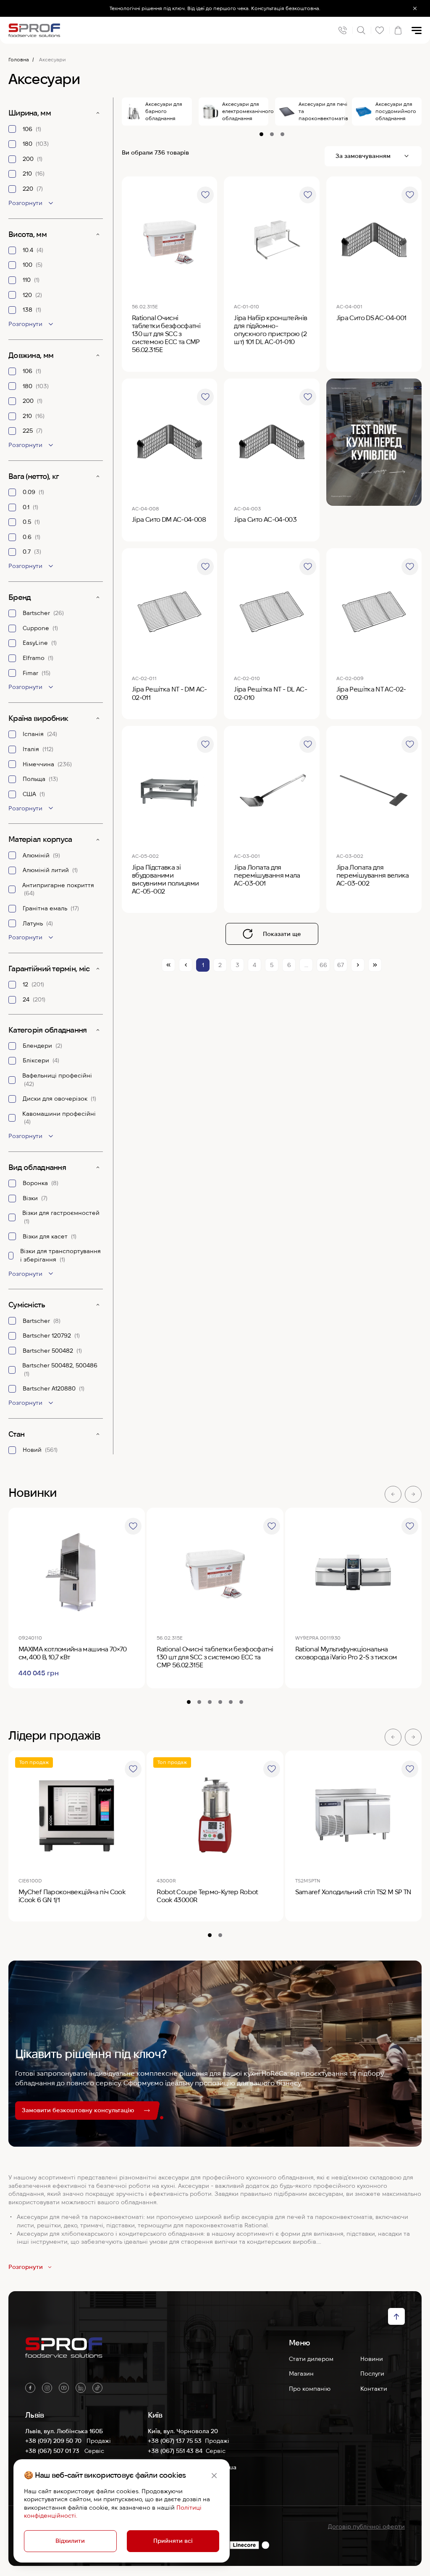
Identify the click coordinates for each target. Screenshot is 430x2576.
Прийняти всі (173, 2541)
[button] (393, 1494)
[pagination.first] (168, 965)
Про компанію (310, 2389)
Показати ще (282, 934)
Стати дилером (311, 2359)
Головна (19, 59)
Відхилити (70, 2541)
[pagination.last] (375, 965)
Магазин (301, 2374)
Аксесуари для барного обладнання (164, 111)
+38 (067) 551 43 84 (175, 2451)
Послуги (372, 2374)
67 (341, 965)
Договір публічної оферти (366, 2526)
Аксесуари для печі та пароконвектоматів (322, 111)
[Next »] (358, 965)
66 (323, 965)
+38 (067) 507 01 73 (53, 2451)
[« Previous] (186, 965)
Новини (372, 2359)
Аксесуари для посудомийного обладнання (396, 111)
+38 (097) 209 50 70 (54, 2441)
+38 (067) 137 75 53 (175, 2441)
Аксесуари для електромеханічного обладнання (245, 111)
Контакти (374, 2389)
